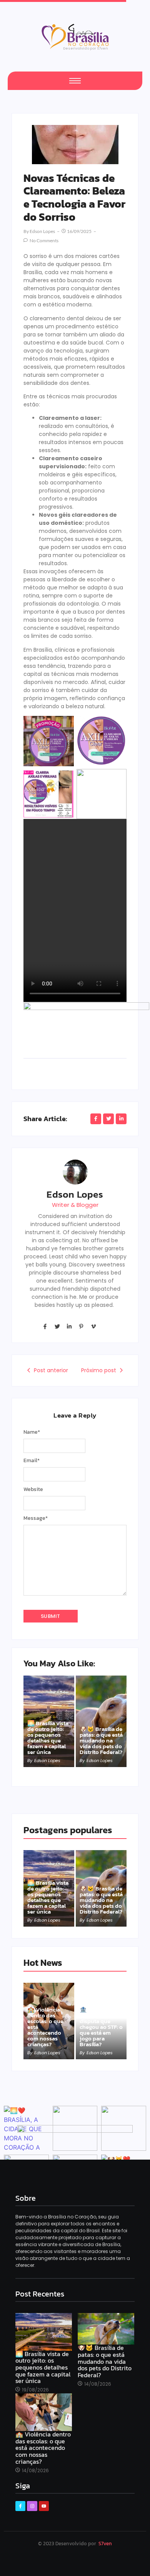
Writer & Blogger (75, 1205)
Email (32, 1461)
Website (33, 1489)
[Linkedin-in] (69, 1326)
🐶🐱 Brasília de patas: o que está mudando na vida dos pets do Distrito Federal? (101, 1740)
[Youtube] (44, 2506)
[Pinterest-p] (81, 1326)
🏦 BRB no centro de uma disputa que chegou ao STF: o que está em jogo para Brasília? (101, 2027)
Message (36, 1518)
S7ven (105, 2544)
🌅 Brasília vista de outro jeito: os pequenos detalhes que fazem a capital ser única (48, 1737)
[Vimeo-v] (93, 1326)
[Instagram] (32, 2506)
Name (32, 1432)
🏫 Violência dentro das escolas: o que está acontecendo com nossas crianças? (45, 2027)
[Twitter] (57, 1326)
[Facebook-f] (45, 1326)
